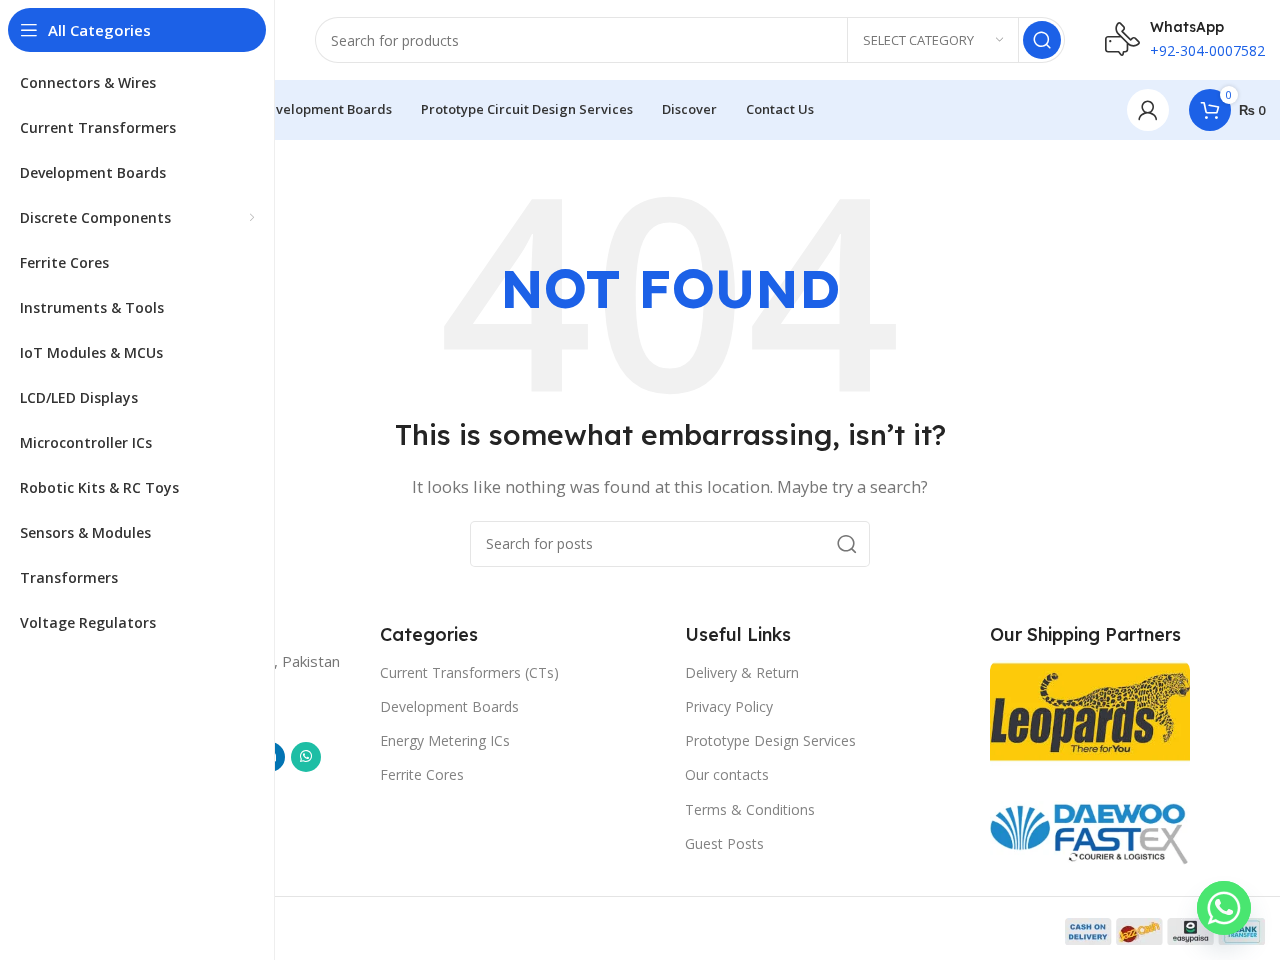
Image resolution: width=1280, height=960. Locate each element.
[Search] (1042, 40)
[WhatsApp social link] (306, 757)
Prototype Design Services (770, 740)
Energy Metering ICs (445, 740)
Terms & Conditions (750, 809)
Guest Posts (724, 843)
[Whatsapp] (1224, 908)
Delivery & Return (742, 672)
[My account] (1148, 110)
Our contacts (727, 774)
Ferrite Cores (422, 774)
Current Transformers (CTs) (469, 672)
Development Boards (449, 706)
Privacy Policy (729, 706)
